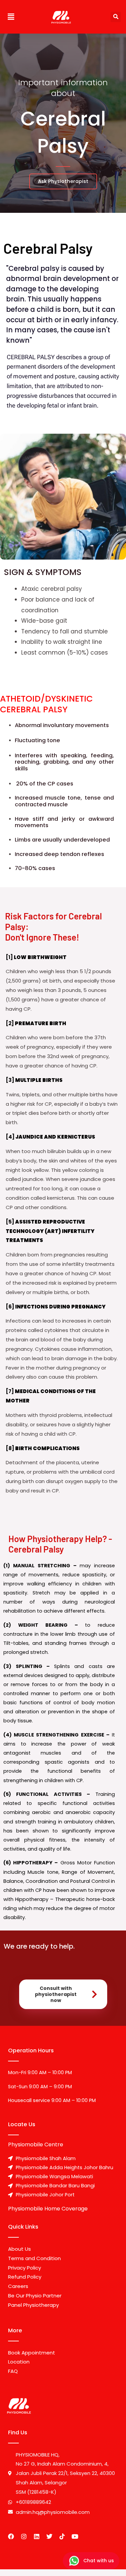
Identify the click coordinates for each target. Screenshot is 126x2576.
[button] (11, 17)
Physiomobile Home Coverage (48, 2209)
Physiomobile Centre (36, 2144)
